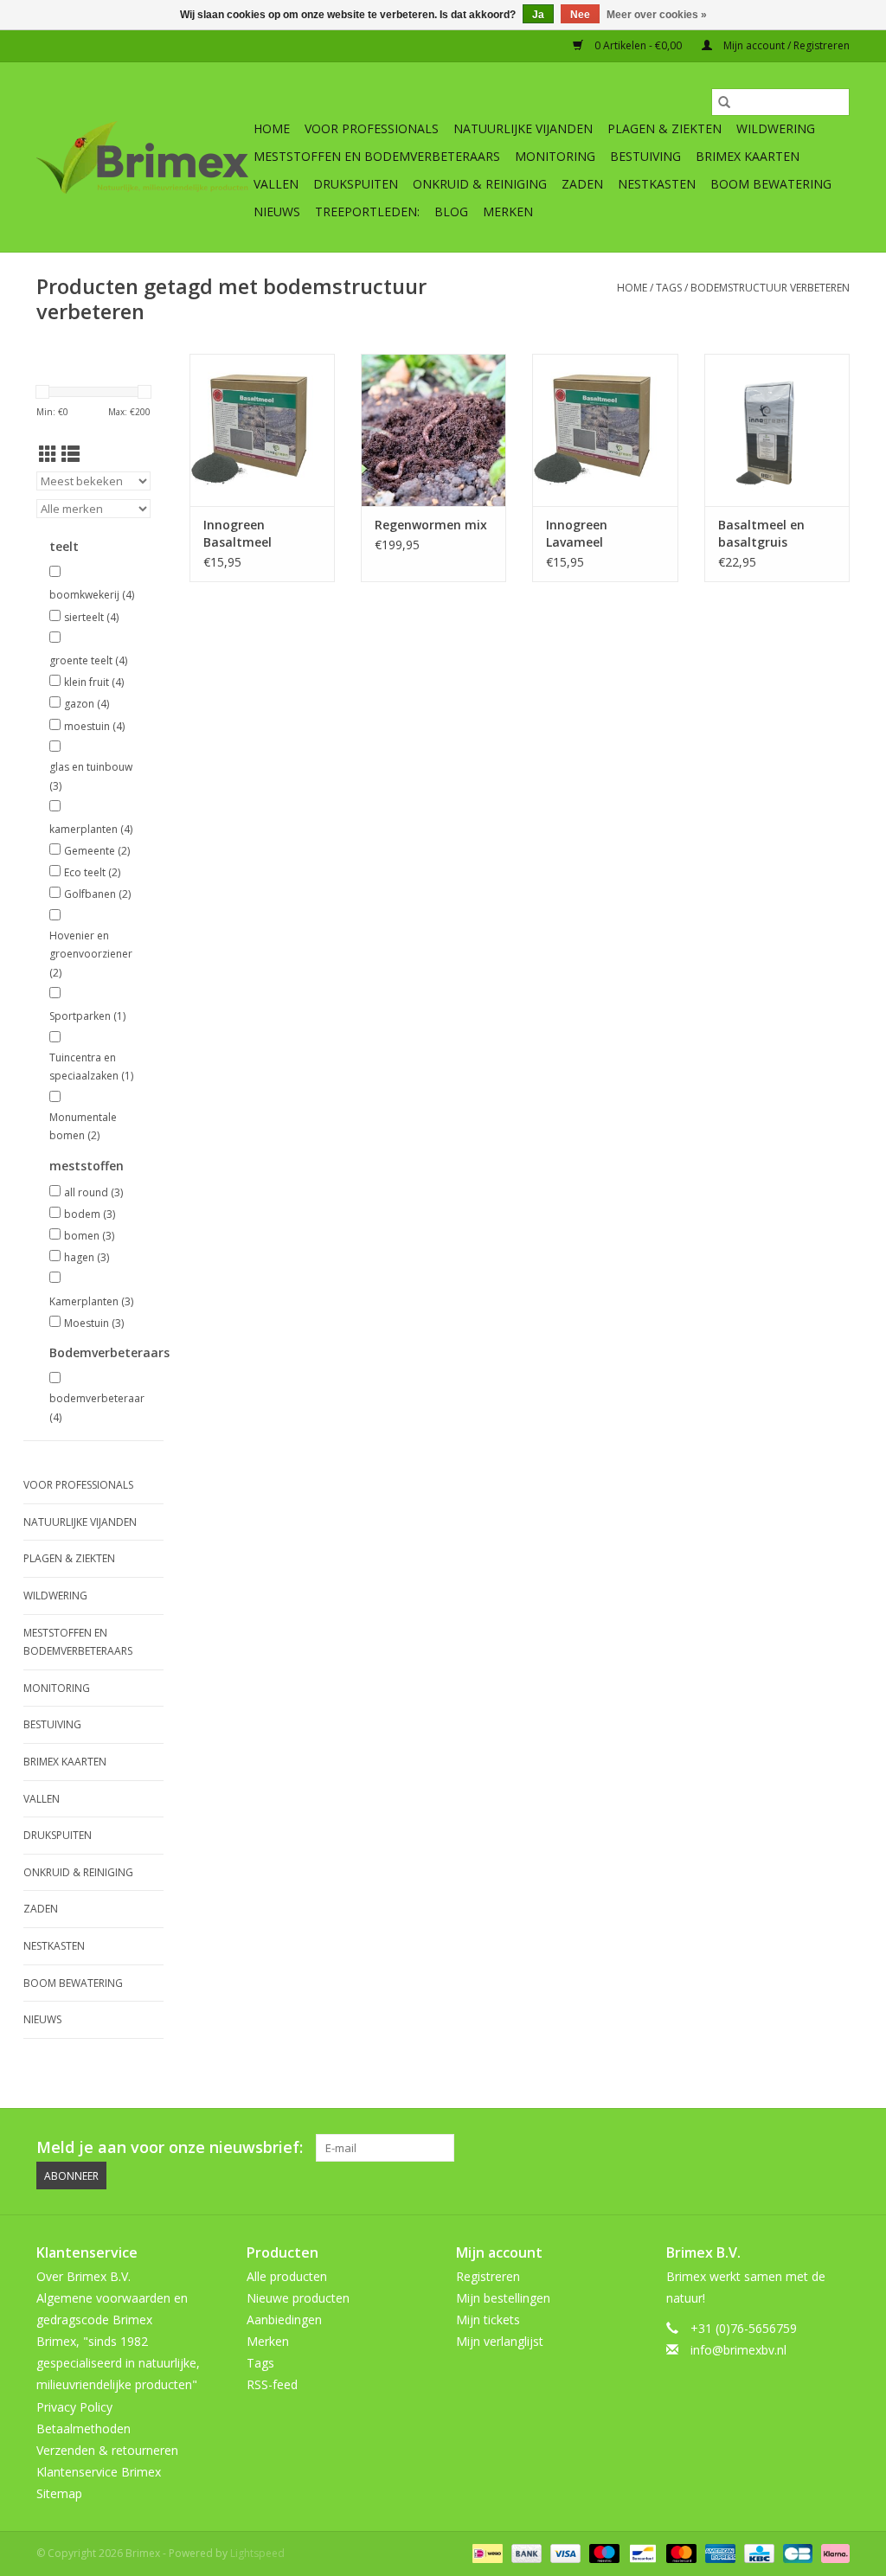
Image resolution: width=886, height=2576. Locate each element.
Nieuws (277, 211)
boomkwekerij (92, 595)
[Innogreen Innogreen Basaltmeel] (262, 430)
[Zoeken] (724, 102)
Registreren (488, 2276)
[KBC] (757, 2552)
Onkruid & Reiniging (480, 184)
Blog (451, 211)
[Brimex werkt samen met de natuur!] (142, 157)
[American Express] (719, 2552)
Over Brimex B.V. (83, 2276)
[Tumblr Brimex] (805, 2148)
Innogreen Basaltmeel (238, 533)
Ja (538, 15)
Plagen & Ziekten (664, 128)
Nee (580, 15)
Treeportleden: (367, 211)
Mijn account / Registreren (785, 45)
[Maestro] (603, 2552)
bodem (90, 1214)
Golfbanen (97, 894)
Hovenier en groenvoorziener (91, 954)
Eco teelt (92, 872)
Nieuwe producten (298, 2298)
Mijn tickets (488, 2320)
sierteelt (91, 617)
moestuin (94, 726)
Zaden (582, 184)
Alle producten (287, 2276)
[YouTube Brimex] (774, 2148)
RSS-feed (272, 2384)
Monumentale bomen (83, 1127)
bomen (89, 1236)
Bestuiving (645, 156)
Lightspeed (257, 2553)
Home (272, 128)
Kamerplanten (91, 1301)
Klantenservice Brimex (99, 2472)
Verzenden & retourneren (107, 2450)
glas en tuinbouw (91, 776)
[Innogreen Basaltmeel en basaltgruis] (777, 430)
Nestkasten (657, 184)
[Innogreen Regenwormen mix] (433, 430)
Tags (669, 288)
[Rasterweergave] (48, 454)
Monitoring (555, 156)
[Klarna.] (832, 2552)
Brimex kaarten (748, 156)
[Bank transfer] (525, 2552)
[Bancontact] (641, 2552)
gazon (87, 704)
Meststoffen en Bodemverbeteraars (377, 156)
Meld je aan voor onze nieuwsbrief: (170, 2147)
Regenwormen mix (431, 525)
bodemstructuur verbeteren (770, 288)
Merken (508, 211)
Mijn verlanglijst (500, 2341)
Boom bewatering (771, 184)
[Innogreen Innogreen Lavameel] (605, 430)
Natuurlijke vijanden (523, 128)
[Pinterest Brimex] (742, 2148)
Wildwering (776, 128)
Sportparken (87, 1016)
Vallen (276, 184)
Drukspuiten (356, 184)
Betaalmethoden (83, 2429)
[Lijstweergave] (71, 454)
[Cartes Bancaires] (796, 2552)
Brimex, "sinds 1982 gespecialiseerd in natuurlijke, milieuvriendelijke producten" (118, 2363)
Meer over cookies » (657, 15)
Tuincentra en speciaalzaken (91, 1067)
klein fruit (94, 682)
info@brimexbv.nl (738, 2350)
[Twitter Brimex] (711, 2148)
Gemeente (97, 851)
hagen (87, 1257)
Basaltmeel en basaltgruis (761, 533)
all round (93, 1192)
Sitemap (59, 2493)
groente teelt (88, 660)
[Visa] (564, 2552)
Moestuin (94, 1323)
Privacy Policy (74, 2407)
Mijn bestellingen (503, 2298)
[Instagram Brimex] (836, 2148)
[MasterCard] (680, 2552)
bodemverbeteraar (93, 1408)
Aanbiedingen (284, 2320)
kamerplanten (91, 829)
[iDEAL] (485, 2552)
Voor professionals (372, 128)
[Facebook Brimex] (680, 2148)
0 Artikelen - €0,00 (638, 45)
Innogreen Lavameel (577, 533)
